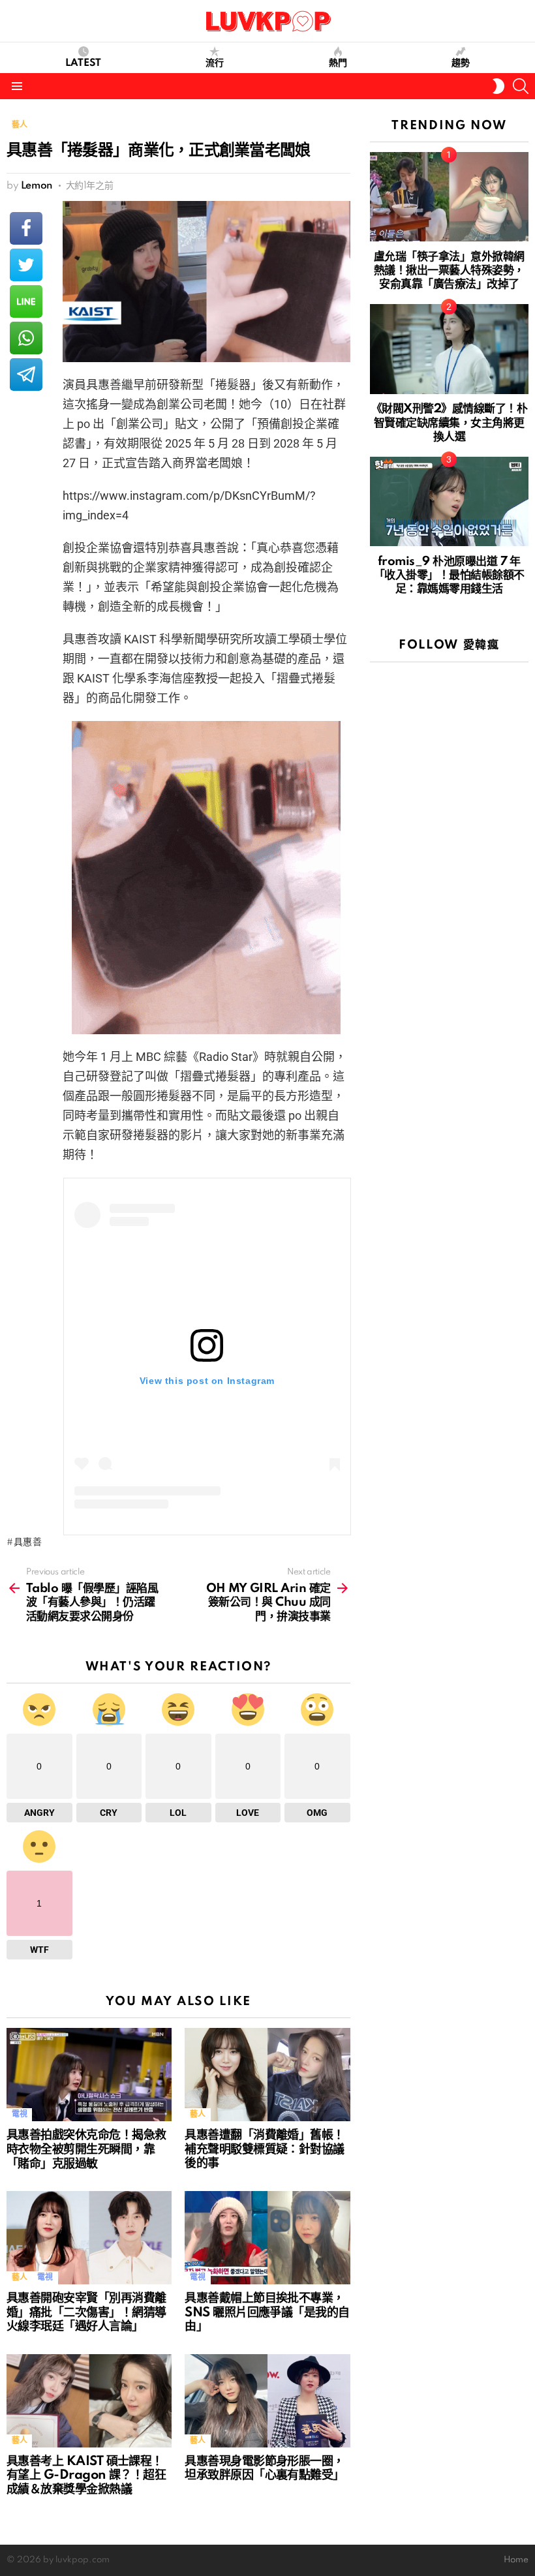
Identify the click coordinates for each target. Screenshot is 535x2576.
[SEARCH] (521, 86)
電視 (19, 2114)
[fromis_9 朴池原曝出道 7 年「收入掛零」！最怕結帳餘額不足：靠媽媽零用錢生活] (449, 501)
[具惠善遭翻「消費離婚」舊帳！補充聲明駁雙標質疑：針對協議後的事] (267, 2074)
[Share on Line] (26, 301)
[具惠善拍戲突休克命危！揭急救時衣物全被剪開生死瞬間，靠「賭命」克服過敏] (89, 2075)
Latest (83, 63)
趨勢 (461, 63)
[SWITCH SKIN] (498, 86)
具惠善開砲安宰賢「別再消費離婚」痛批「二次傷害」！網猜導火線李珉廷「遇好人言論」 (86, 2313)
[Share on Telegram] (26, 375)
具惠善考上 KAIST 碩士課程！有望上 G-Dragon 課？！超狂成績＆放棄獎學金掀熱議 (86, 2476)
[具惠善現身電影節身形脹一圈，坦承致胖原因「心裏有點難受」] (267, 2400)
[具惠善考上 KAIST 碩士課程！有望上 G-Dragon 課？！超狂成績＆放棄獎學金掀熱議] (89, 2400)
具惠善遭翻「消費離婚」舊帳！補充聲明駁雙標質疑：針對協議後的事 (264, 2150)
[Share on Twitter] (26, 265)
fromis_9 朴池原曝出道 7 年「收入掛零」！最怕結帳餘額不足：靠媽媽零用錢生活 (449, 575)
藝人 (197, 2114)
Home (516, 2560)
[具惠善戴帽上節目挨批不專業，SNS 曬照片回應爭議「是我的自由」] (267, 2237)
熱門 (338, 63)
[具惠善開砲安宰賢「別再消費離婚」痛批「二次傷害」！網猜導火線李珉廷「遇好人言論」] (89, 2237)
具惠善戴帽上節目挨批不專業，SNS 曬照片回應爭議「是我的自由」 (267, 2313)
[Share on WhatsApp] (26, 338)
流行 (215, 63)
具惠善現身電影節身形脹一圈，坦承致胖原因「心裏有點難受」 (264, 2469)
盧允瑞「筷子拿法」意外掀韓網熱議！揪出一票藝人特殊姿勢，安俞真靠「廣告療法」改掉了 (449, 271)
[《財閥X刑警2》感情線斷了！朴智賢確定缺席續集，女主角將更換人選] (449, 349)
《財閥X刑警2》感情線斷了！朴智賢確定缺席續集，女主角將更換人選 (449, 423)
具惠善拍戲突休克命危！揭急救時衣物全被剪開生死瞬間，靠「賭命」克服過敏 (86, 2150)
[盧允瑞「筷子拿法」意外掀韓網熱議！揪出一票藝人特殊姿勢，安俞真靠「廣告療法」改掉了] (449, 197)
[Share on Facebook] (26, 228)
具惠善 (28, 1542)
